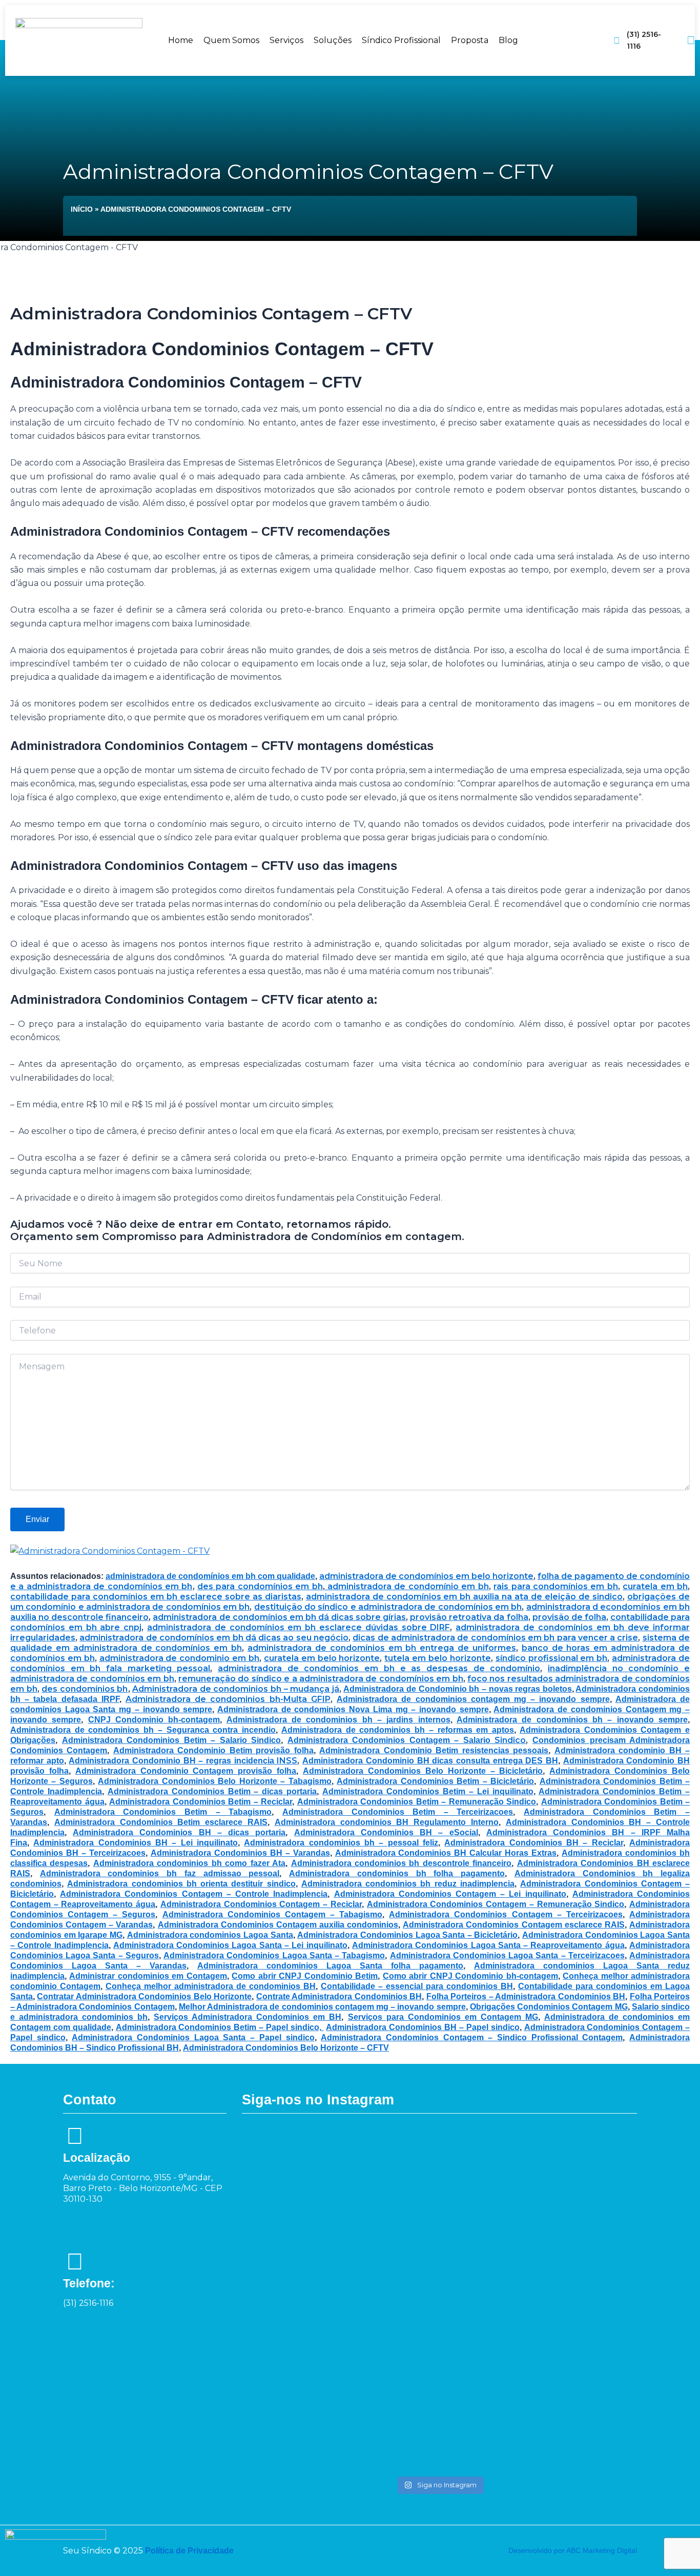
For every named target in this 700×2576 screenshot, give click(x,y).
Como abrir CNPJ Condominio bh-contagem (470, 1976)
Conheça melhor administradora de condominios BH (211, 1986)
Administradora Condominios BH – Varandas (240, 1853)
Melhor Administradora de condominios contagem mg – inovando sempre (322, 2007)
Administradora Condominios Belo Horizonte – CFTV (286, 2048)
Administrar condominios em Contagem (148, 1976)
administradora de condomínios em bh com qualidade (210, 1576)
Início (82, 209)
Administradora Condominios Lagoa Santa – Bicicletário (407, 1935)
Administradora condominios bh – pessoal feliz (341, 1843)
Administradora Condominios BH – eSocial (386, 1832)
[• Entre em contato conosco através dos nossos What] (439, 2198)
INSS (286, 1761)
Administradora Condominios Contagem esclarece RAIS (514, 1925)
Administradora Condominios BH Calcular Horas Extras (446, 1853)
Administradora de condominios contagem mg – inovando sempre (473, 1699)
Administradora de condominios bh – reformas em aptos (398, 1730)
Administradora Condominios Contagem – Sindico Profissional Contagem (472, 2037)
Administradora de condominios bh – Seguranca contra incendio (143, 1730)
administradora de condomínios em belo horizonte (426, 1576)
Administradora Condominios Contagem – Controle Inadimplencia (194, 1894)
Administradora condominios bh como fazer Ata (189, 1863)
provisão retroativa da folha (469, 1617)
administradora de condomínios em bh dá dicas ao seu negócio (214, 1638)
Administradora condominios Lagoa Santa (210, 1935)
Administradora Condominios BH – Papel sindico (423, 2027)
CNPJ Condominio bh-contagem (154, 1720)
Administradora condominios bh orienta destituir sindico (181, 1884)
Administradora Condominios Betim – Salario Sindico (172, 1740)
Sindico (508, 1740)
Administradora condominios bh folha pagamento (397, 1873)
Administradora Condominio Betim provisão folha (213, 1750)
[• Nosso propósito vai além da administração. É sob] (359, 2292)
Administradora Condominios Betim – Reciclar (201, 1802)
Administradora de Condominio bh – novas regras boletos (457, 1689)
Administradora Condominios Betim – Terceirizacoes (398, 1812)
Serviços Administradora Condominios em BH (248, 2017)
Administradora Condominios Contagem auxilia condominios (278, 1925)
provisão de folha (569, 1617)
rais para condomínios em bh (556, 1586)
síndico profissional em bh (552, 1658)
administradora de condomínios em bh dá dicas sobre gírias (279, 1617)
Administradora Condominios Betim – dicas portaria (212, 1791)
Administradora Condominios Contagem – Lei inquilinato (450, 1894)
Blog (508, 40)
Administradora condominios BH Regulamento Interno (387, 1822)
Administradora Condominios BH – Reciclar (533, 1843)
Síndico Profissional (401, 40)
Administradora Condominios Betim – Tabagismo (163, 1812)
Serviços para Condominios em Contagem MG (443, 2017)
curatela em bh (655, 1586)
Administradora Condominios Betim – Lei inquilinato (428, 1791)
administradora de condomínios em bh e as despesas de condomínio (379, 1668)
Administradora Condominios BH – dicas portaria (179, 1832)
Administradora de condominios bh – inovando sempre (572, 1720)
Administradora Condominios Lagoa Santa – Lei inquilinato (230, 1945)
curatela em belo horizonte (322, 1658)
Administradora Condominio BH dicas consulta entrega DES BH (430, 1761)
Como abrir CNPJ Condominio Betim (305, 1976)
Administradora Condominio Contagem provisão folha (186, 1771)
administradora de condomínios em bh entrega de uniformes (382, 1648)
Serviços (286, 40)
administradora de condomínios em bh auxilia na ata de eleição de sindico (465, 1597)
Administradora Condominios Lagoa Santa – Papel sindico (193, 2037)
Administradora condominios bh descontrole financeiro (402, 1863)
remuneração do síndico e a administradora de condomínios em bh (321, 1679)
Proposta (470, 40)
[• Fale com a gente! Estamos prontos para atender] (279, 2299)
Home (181, 40)
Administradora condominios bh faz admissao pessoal (160, 1873)
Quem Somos (231, 40)
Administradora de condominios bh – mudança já (236, 1689)
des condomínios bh (85, 1689)
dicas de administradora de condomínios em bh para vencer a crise (495, 1638)
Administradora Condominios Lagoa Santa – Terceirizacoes (507, 1955)
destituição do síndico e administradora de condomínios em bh (388, 1607)
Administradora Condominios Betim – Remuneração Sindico (417, 1802)
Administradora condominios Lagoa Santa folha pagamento (330, 1966)
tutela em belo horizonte (438, 1658)
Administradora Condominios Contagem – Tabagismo (273, 1914)
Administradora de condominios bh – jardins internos (338, 1720)
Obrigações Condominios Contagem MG (549, 2007)
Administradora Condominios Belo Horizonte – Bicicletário (423, 1771)
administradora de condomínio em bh (407, 1586)
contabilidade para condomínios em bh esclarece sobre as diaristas (156, 1597)
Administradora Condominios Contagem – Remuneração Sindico (496, 1904)
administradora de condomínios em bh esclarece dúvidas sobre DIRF (298, 1627)
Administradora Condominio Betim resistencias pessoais (434, 1750)
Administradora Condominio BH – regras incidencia (171, 1761)
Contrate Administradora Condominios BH (339, 1996)
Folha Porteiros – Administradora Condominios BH (526, 1996)
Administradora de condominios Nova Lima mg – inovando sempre (353, 1709)
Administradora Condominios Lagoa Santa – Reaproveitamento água (488, 1945)
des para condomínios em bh (260, 1586)
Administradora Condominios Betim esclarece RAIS (161, 1822)
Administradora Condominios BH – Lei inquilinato (136, 1843)
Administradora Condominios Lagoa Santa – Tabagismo (274, 1955)
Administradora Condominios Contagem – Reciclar (261, 1904)
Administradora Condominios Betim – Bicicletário (435, 1781)
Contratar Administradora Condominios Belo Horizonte (144, 1996)
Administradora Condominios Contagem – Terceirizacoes (506, 1914)
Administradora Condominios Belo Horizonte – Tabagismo (214, 1781)
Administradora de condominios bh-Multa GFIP (228, 1699)
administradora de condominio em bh (179, 1658)
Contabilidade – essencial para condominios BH (417, 1986)
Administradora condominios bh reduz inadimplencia (408, 1884)
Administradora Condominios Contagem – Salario (389, 1740)
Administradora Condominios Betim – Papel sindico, (220, 2027)
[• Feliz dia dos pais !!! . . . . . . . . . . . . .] (520, 2164)
